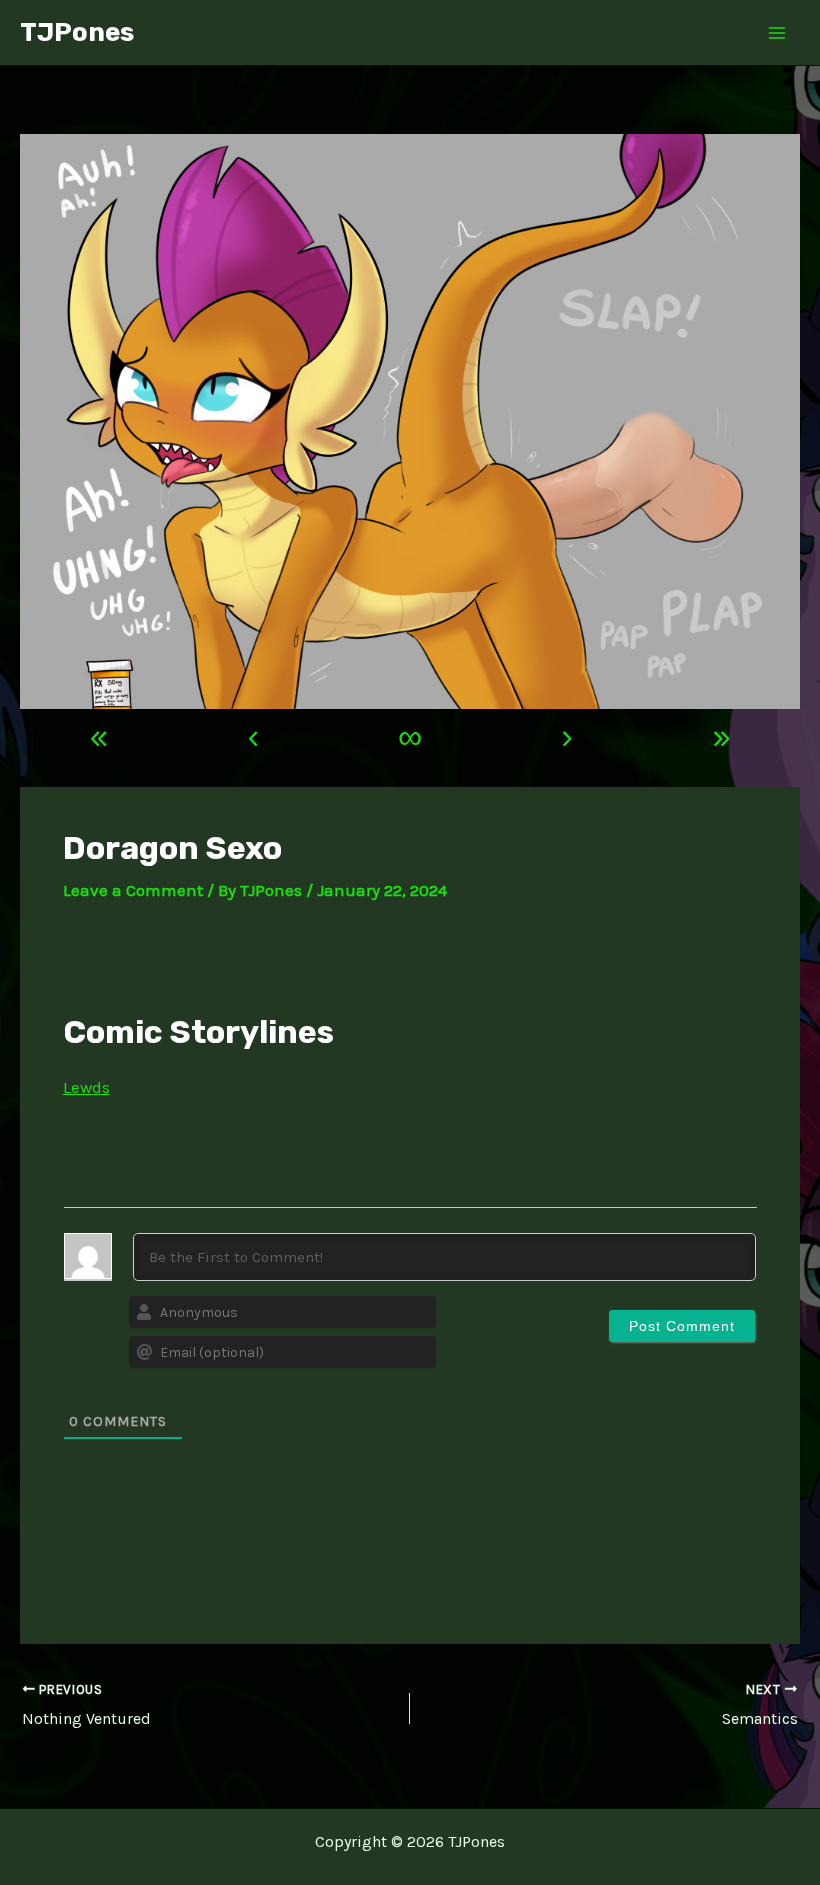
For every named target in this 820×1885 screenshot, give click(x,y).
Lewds (86, 1087)
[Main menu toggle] (778, 33)
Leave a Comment (133, 890)
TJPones (77, 32)
